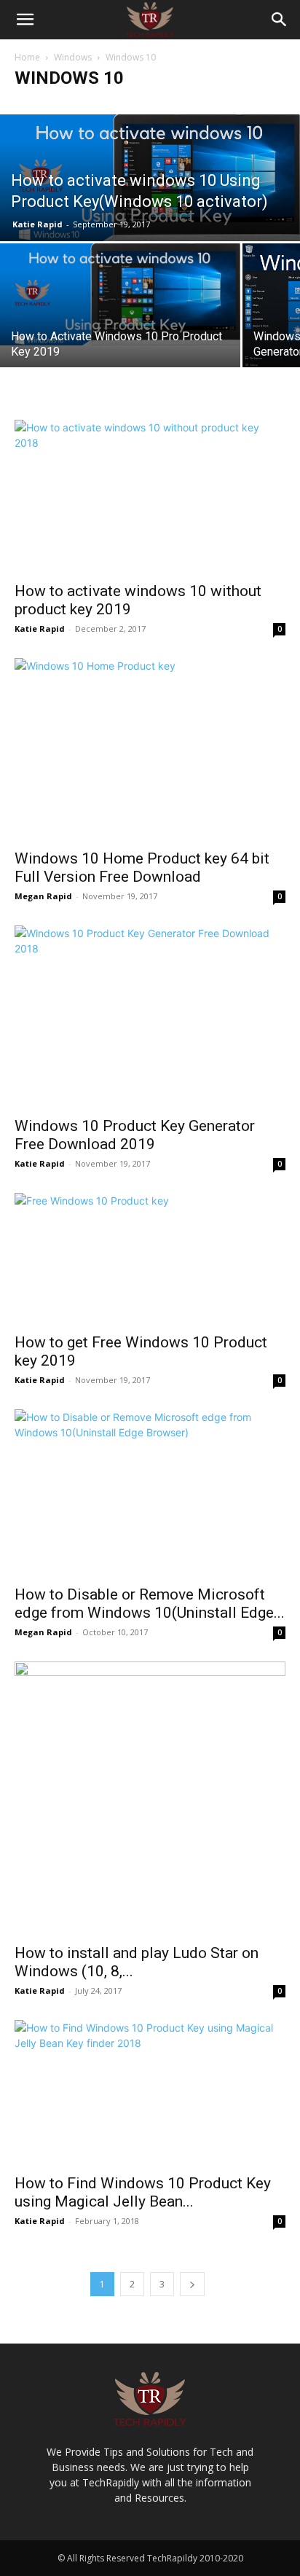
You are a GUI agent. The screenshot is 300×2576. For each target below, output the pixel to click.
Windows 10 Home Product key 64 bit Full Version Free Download (142, 868)
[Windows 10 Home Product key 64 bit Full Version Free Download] (150, 749)
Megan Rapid (43, 896)
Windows (73, 57)
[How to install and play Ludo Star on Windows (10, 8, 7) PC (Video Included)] (150, 1798)
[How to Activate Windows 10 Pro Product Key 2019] (120, 294)
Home (27, 57)
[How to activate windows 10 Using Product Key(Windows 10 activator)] (150, 178)
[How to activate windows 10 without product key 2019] (150, 496)
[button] (25, 20)
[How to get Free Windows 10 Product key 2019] (150, 1258)
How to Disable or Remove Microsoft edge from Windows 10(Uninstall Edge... (150, 1604)
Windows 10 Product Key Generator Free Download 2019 (135, 1135)
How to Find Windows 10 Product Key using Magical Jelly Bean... (143, 2192)
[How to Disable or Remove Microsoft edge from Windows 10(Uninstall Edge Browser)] (150, 1493)
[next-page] (192, 2284)
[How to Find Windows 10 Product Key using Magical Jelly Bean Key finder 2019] (150, 2093)
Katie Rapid (37, 224)
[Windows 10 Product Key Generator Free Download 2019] (150, 1017)
